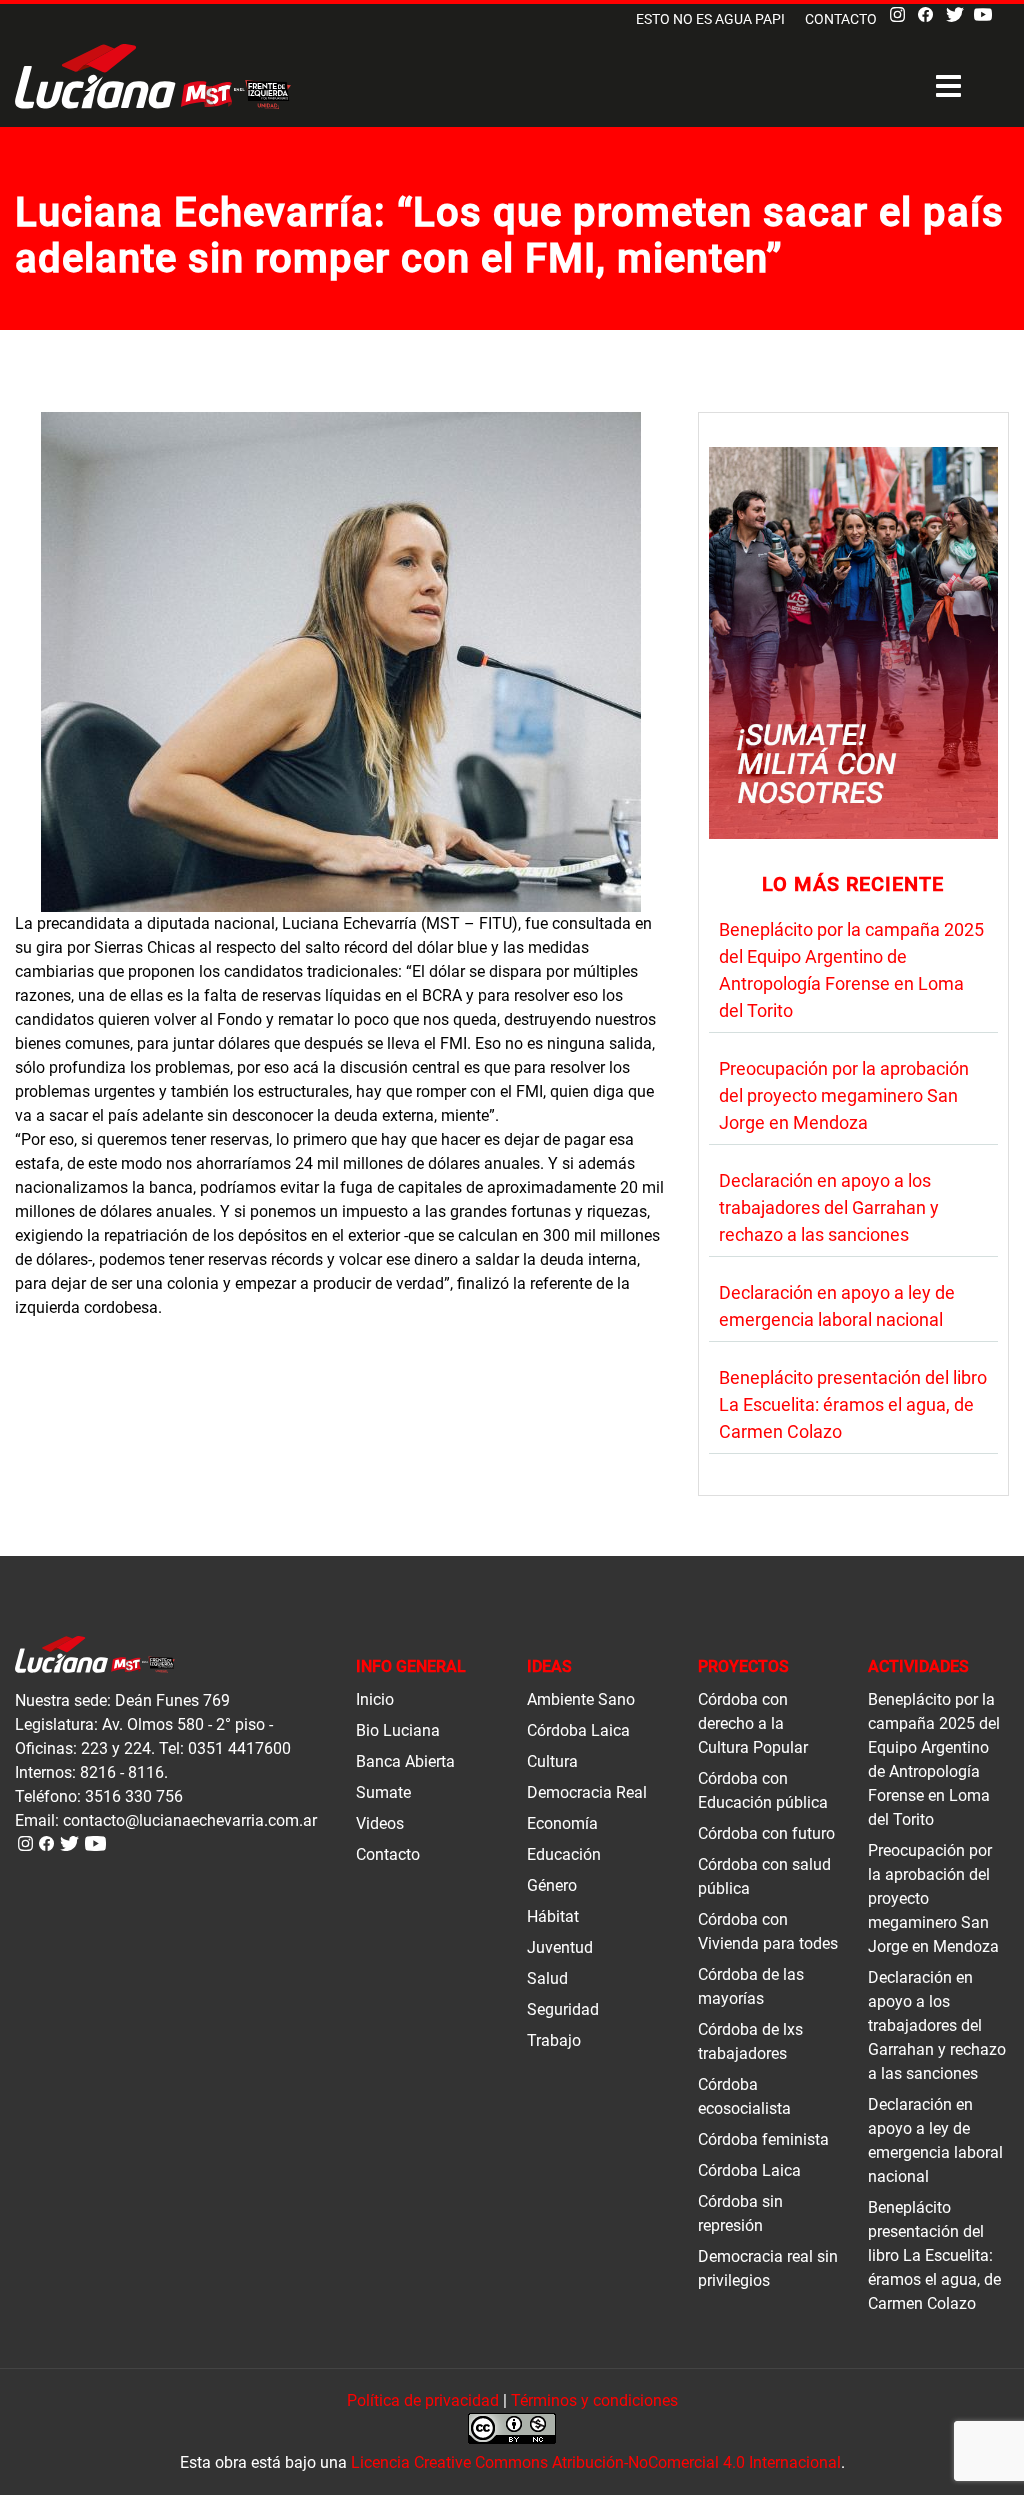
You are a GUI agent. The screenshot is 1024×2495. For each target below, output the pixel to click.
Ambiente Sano (581, 1699)
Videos (380, 1823)
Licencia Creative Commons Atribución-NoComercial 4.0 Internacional (596, 2462)
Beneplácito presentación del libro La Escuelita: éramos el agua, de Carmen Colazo (853, 1404)
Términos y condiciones (594, 2400)
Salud (547, 1978)
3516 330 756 (134, 1796)
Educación (564, 1854)
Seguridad (563, 2009)
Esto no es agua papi (710, 19)
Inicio (375, 1699)
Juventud (560, 1947)
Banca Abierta (405, 1761)
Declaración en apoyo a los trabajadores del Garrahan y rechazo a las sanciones (829, 1207)
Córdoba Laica (578, 1730)
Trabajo (554, 2040)
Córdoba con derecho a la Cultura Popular (753, 1723)
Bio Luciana (398, 1730)
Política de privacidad (423, 2400)
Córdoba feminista (763, 2139)
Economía (562, 1823)
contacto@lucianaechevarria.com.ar (190, 1820)
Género (552, 1885)
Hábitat (553, 1916)
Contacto (841, 19)
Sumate (383, 1792)
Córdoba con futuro (766, 1833)
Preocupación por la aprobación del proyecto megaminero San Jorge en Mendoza (844, 1095)
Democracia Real (587, 1792)
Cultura (552, 1761)
